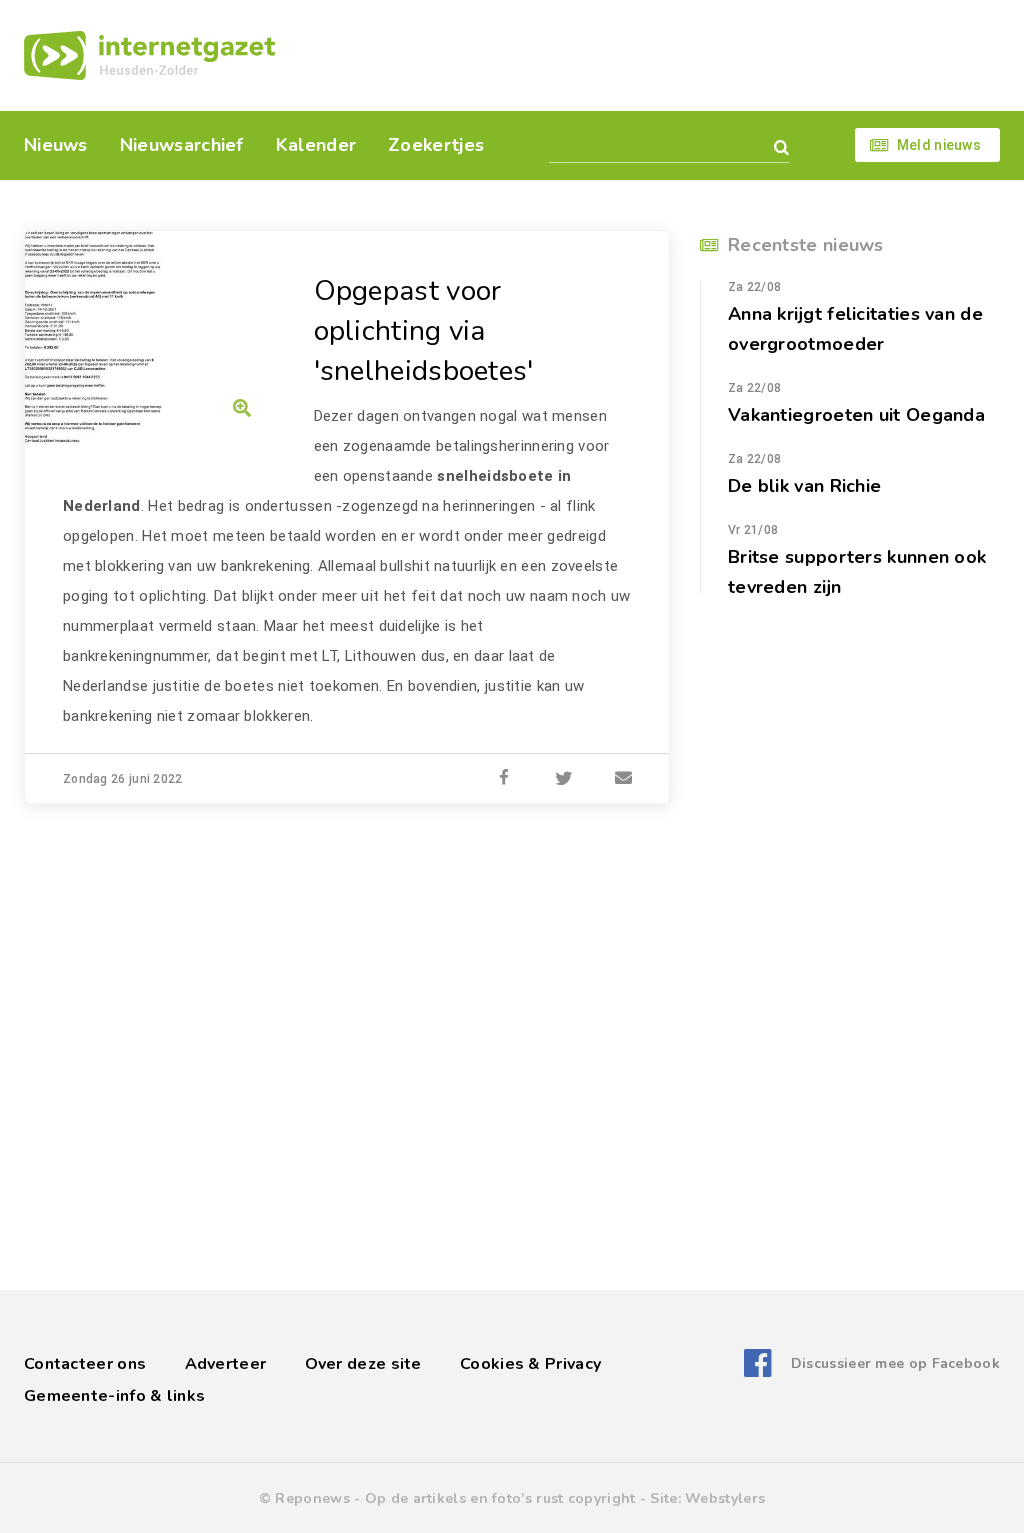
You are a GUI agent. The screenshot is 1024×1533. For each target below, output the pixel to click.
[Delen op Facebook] (504, 779)
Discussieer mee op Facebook (895, 1363)
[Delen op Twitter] (564, 779)
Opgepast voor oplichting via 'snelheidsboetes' (424, 331)
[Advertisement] (649, 55)
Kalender (316, 145)
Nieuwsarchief (182, 145)
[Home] (149, 55)
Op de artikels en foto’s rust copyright (500, 1498)
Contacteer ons (85, 1364)
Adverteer (226, 1364)
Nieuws (56, 145)
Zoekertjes (436, 145)
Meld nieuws (939, 145)
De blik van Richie (804, 486)
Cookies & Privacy (530, 1364)
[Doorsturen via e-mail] (624, 779)
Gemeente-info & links (114, 1396)
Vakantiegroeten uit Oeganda (856, 415)
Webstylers (725, 1498)
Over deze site (363, 1364)
